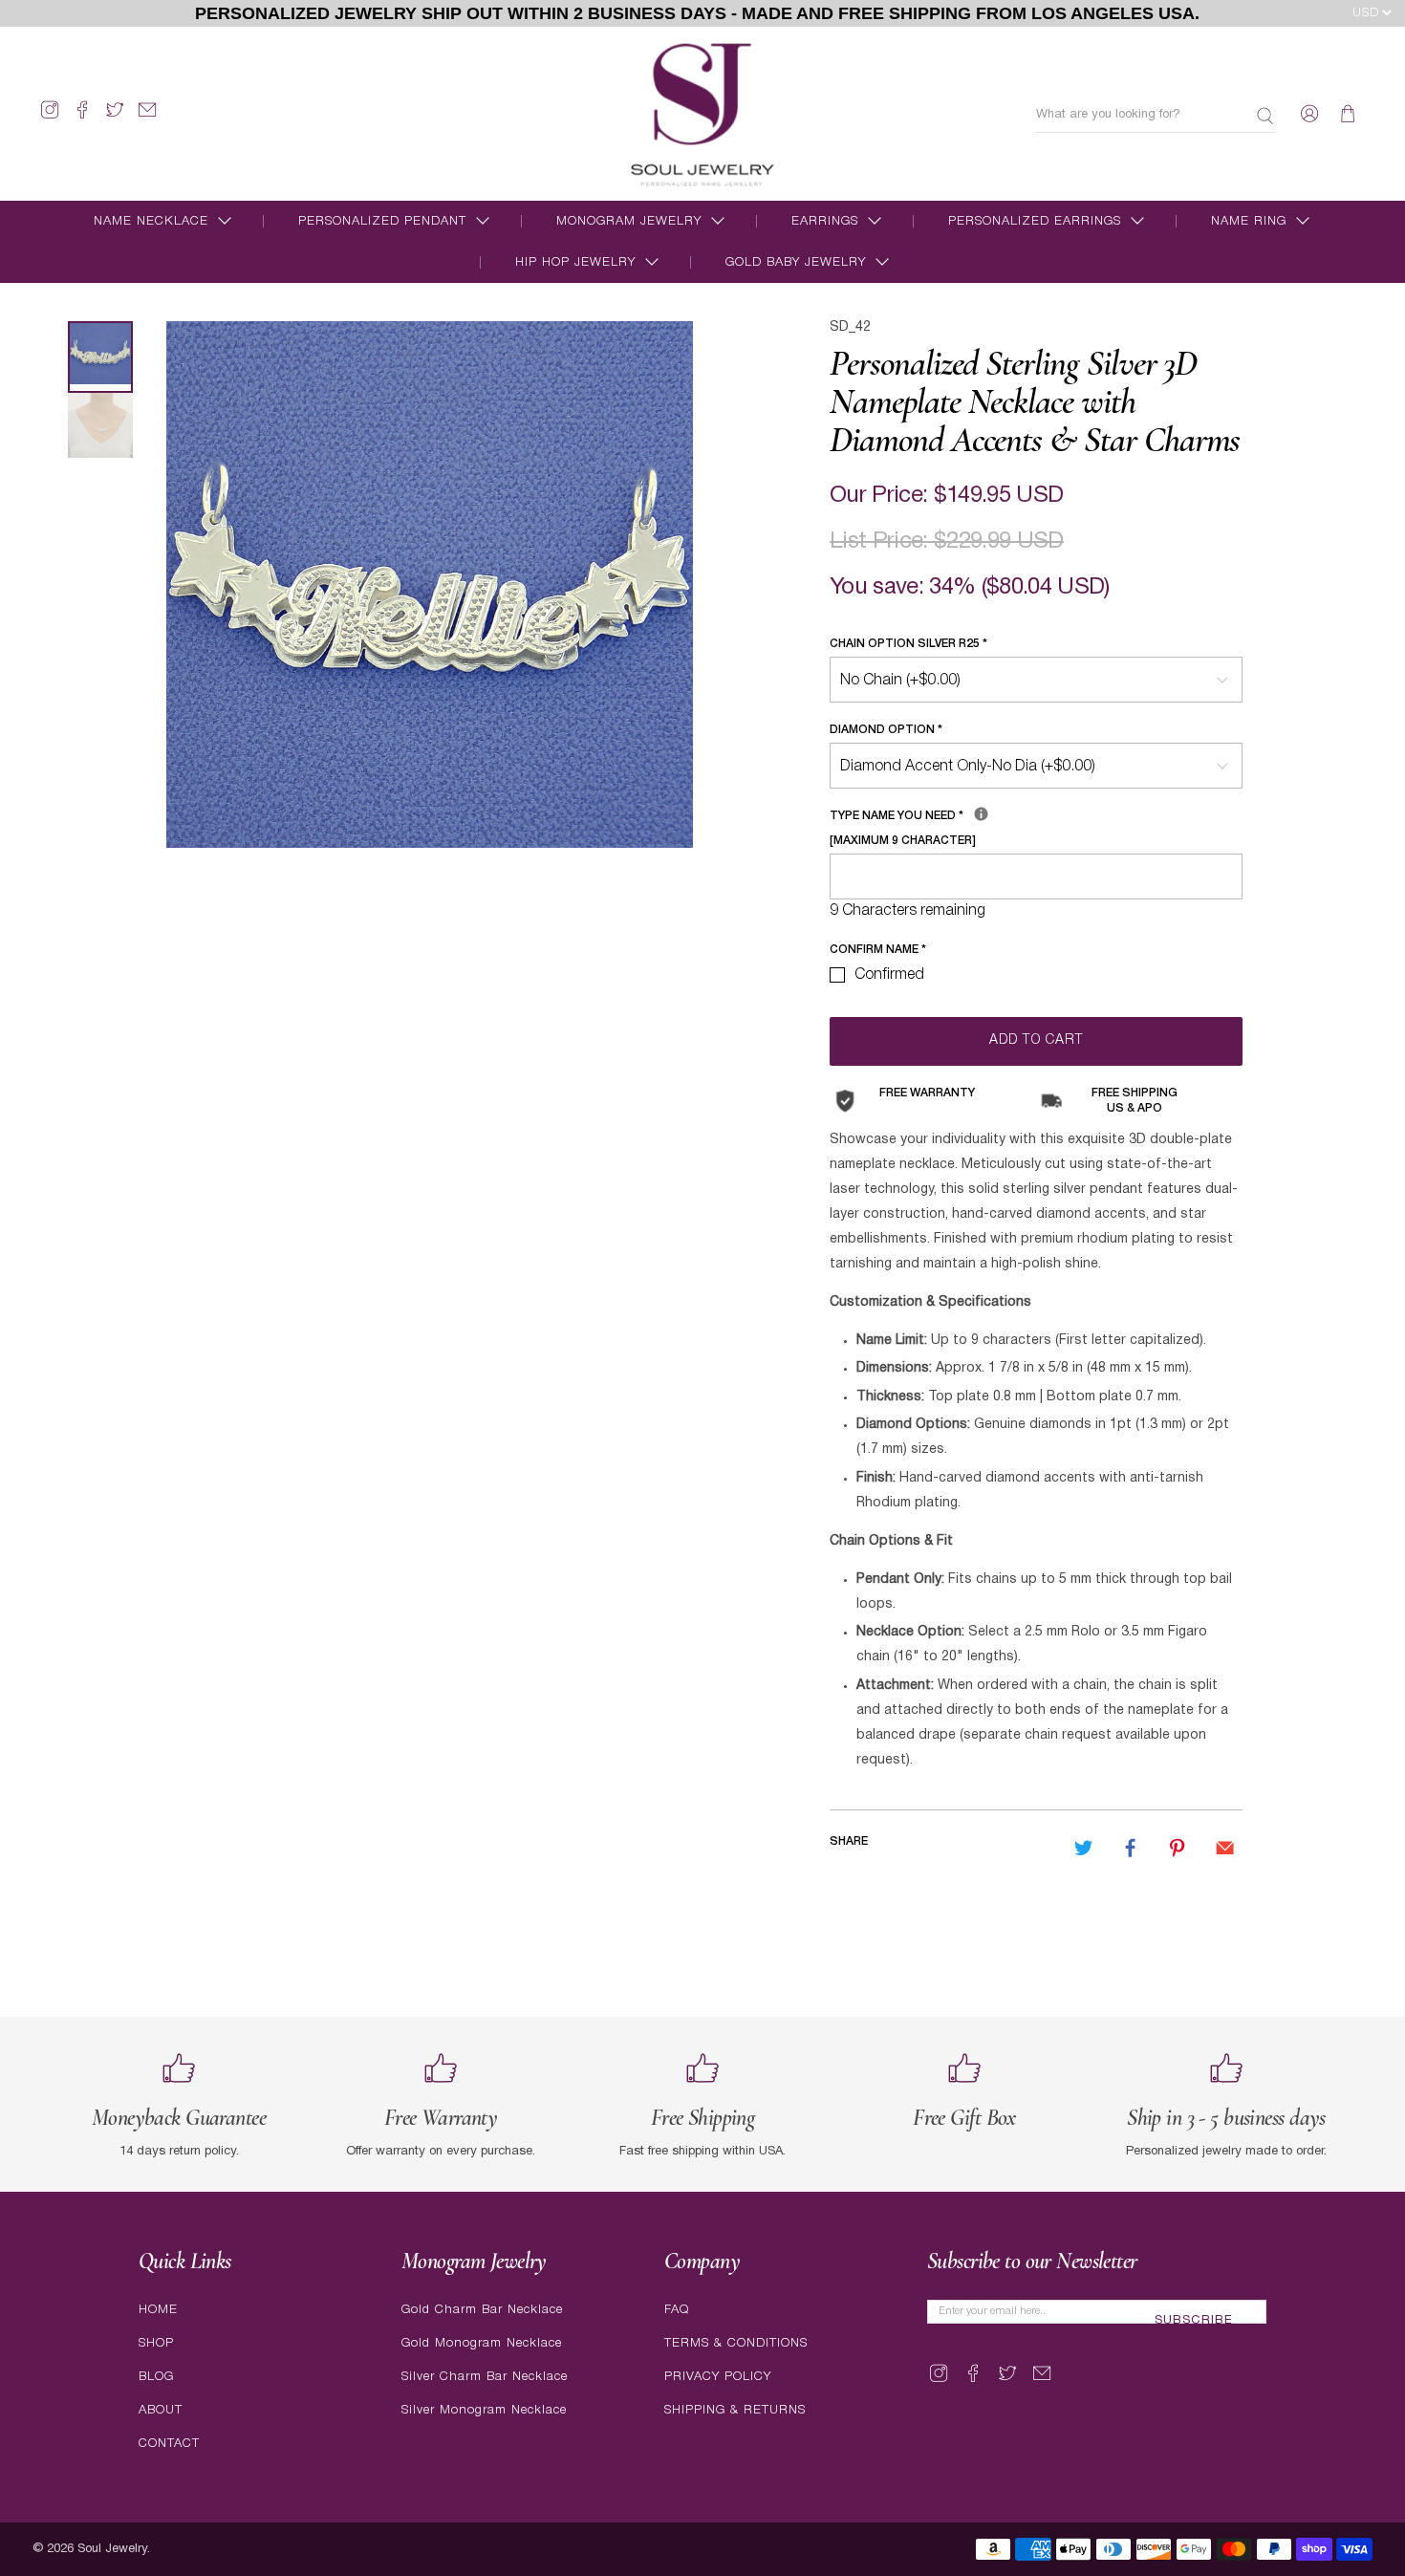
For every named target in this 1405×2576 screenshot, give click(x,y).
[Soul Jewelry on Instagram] (50, 118)
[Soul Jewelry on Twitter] (115, 118)
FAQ (677, 2310)
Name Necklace (151, 221)
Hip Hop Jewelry (575, 262)
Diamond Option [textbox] (886, 730)
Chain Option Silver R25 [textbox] (908, 644)
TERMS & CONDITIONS (736, 2343)
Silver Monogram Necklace (484, 2410)
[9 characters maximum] (981, 814)
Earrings (825, 221)
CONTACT (169, 2444)
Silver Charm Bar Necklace (485, 2377)
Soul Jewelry (112, 2549)
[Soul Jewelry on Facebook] (82, 118)
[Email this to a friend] (1224, 1848)
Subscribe (1194, 2321)
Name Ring (1249, 221)
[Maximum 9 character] (975, 825)
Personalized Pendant (382, 221)
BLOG (156, 2377)
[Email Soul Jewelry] (147, 118)
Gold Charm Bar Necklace (482, 2310)
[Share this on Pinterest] (1178, 1848)
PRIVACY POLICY (718, 2377)
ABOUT (161, 2410)
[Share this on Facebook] (1131, 1848)
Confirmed (889, 975)
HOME (158, 2310)
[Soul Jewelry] (703, 114)
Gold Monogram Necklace (482, 2343)
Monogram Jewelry (629, 221)
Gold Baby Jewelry (796, 262)
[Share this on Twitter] (1083, 1848)
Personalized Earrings (1035, 221)
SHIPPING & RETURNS (735, 2410)
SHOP (156, 2343)
